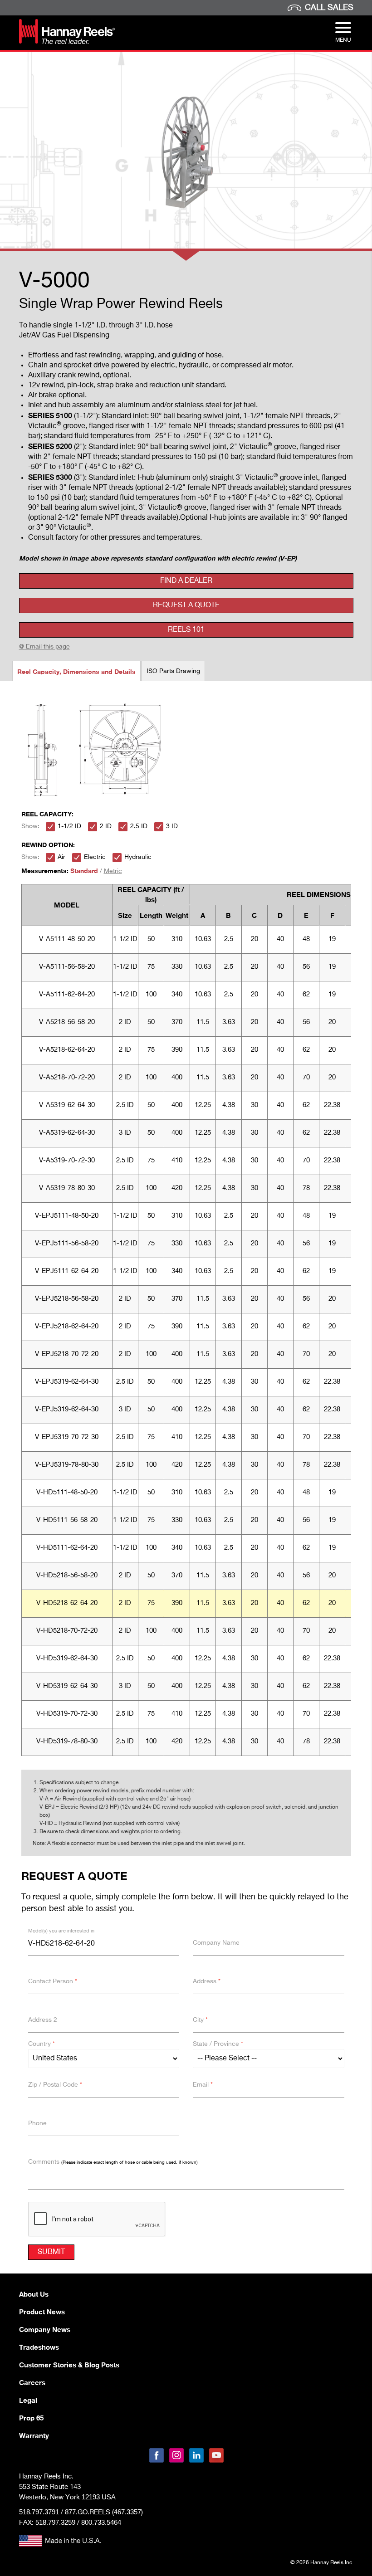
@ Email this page (44, 647)
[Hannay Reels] (67, 42)
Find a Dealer (186, 581)
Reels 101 (186, 630)
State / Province (218, 2044)
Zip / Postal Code (55, 2085)
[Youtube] (216, 2455)
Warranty (34, 2435)
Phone (37, 2123)
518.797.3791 (39, 2512)
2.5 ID (139, 826)
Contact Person (53, 1981)
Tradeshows (39, 2347)
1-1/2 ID (69, 826)
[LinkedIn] (196, 2455)
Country (42, 2044)
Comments (113, 2162)
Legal (28, 2400)
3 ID (172, 826)
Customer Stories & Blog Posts (69, 2365)
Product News (42, 2312)
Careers (32, 2382)
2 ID (106, 826)
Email (203, 2085)
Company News (45, 2329)
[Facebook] (157, 2455)
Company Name (216, 1943)
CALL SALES (329, 8)
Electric (95, 857)
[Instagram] (176, 2455)
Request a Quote (186, 605)
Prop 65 (31, 2418)
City (200, 2020)
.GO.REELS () (104, 2512)
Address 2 (43, 2020)
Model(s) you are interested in (61, 1931)
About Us (34, 2294)
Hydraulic (138, 857)
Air (61, 857)
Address (207, 1981)
